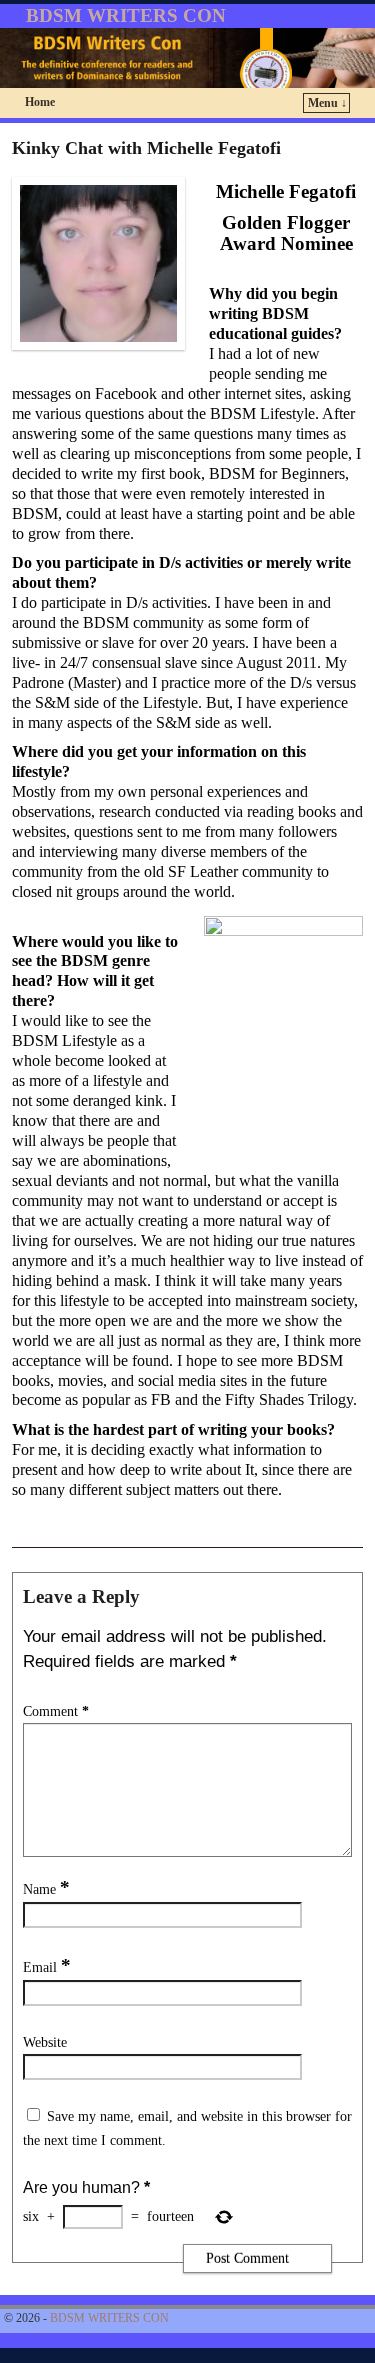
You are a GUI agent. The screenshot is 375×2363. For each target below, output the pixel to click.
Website (45, 2042)
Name (46, 1889)
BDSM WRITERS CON (126, 15)
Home (40, 102)
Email (47, 1967)
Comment (56, 1711)
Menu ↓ (327, 103)
